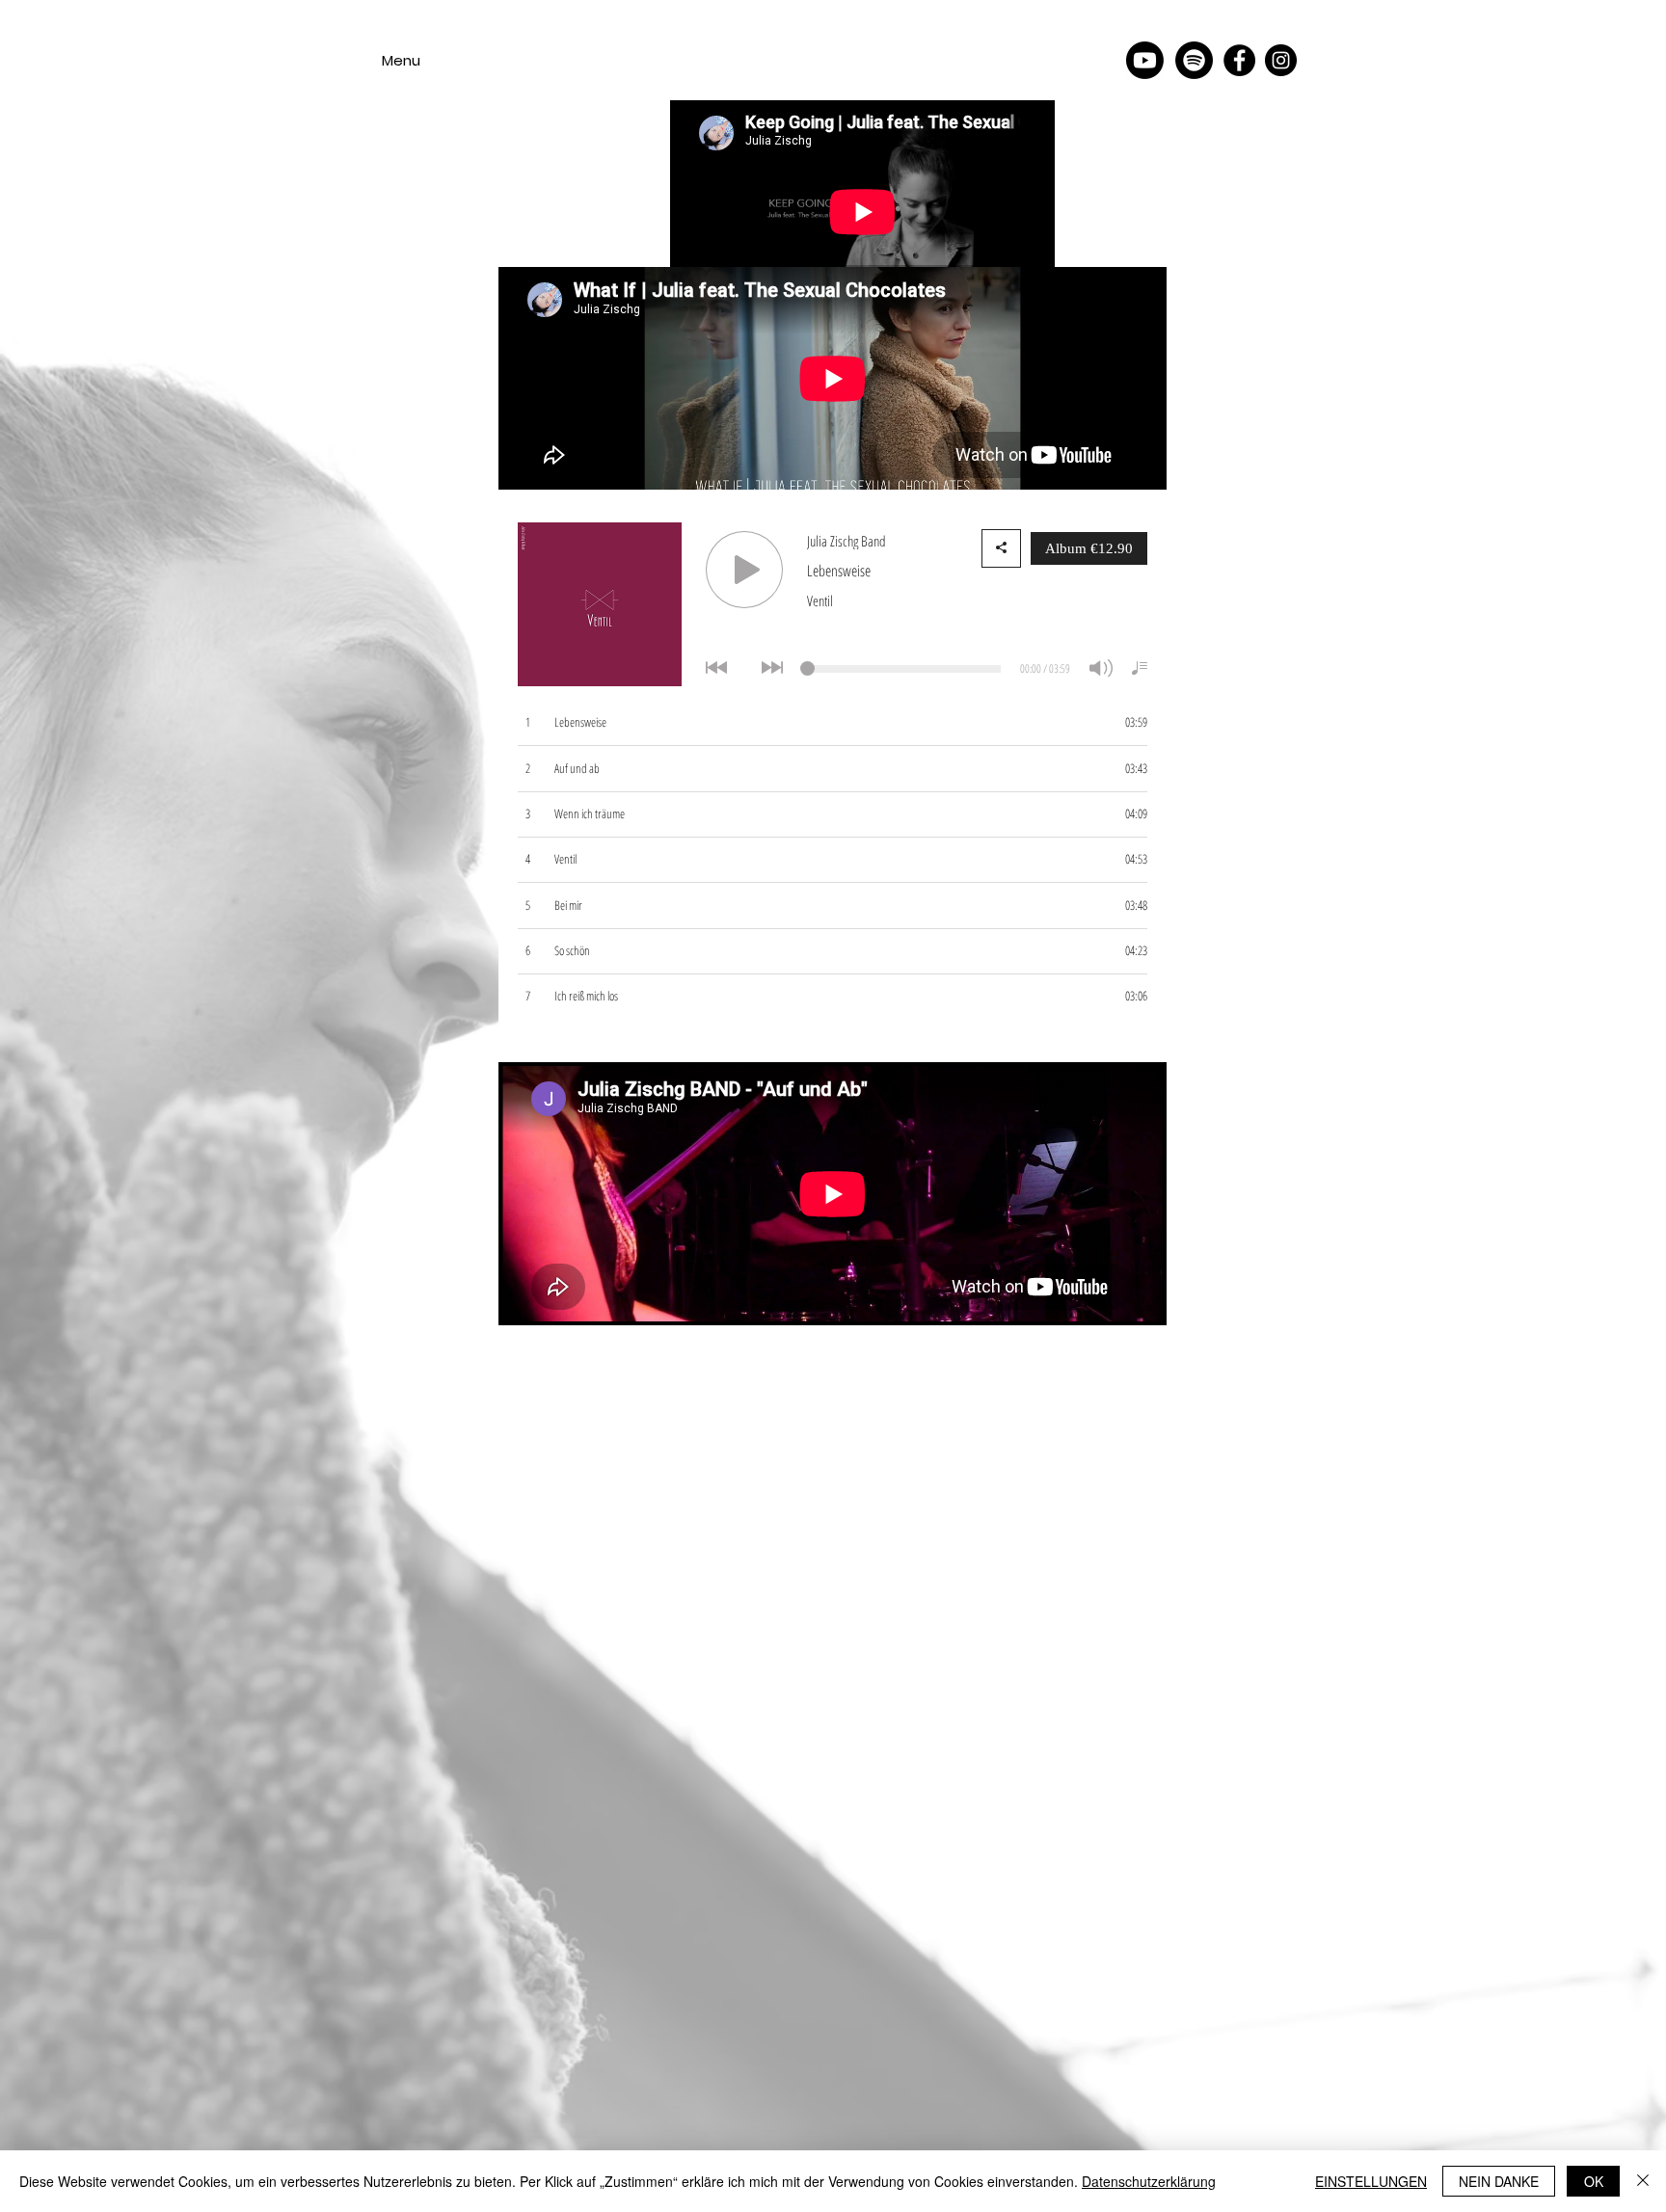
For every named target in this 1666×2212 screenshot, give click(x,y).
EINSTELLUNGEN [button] (1371, 2181)
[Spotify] (1194, 60)
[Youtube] (1145, 60)
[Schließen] (1643, 2181)
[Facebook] (1239, 60)
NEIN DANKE (1499, 2181)
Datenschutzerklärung (1149, 2181)
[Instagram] (1281, 60)
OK (1594, 2181)
